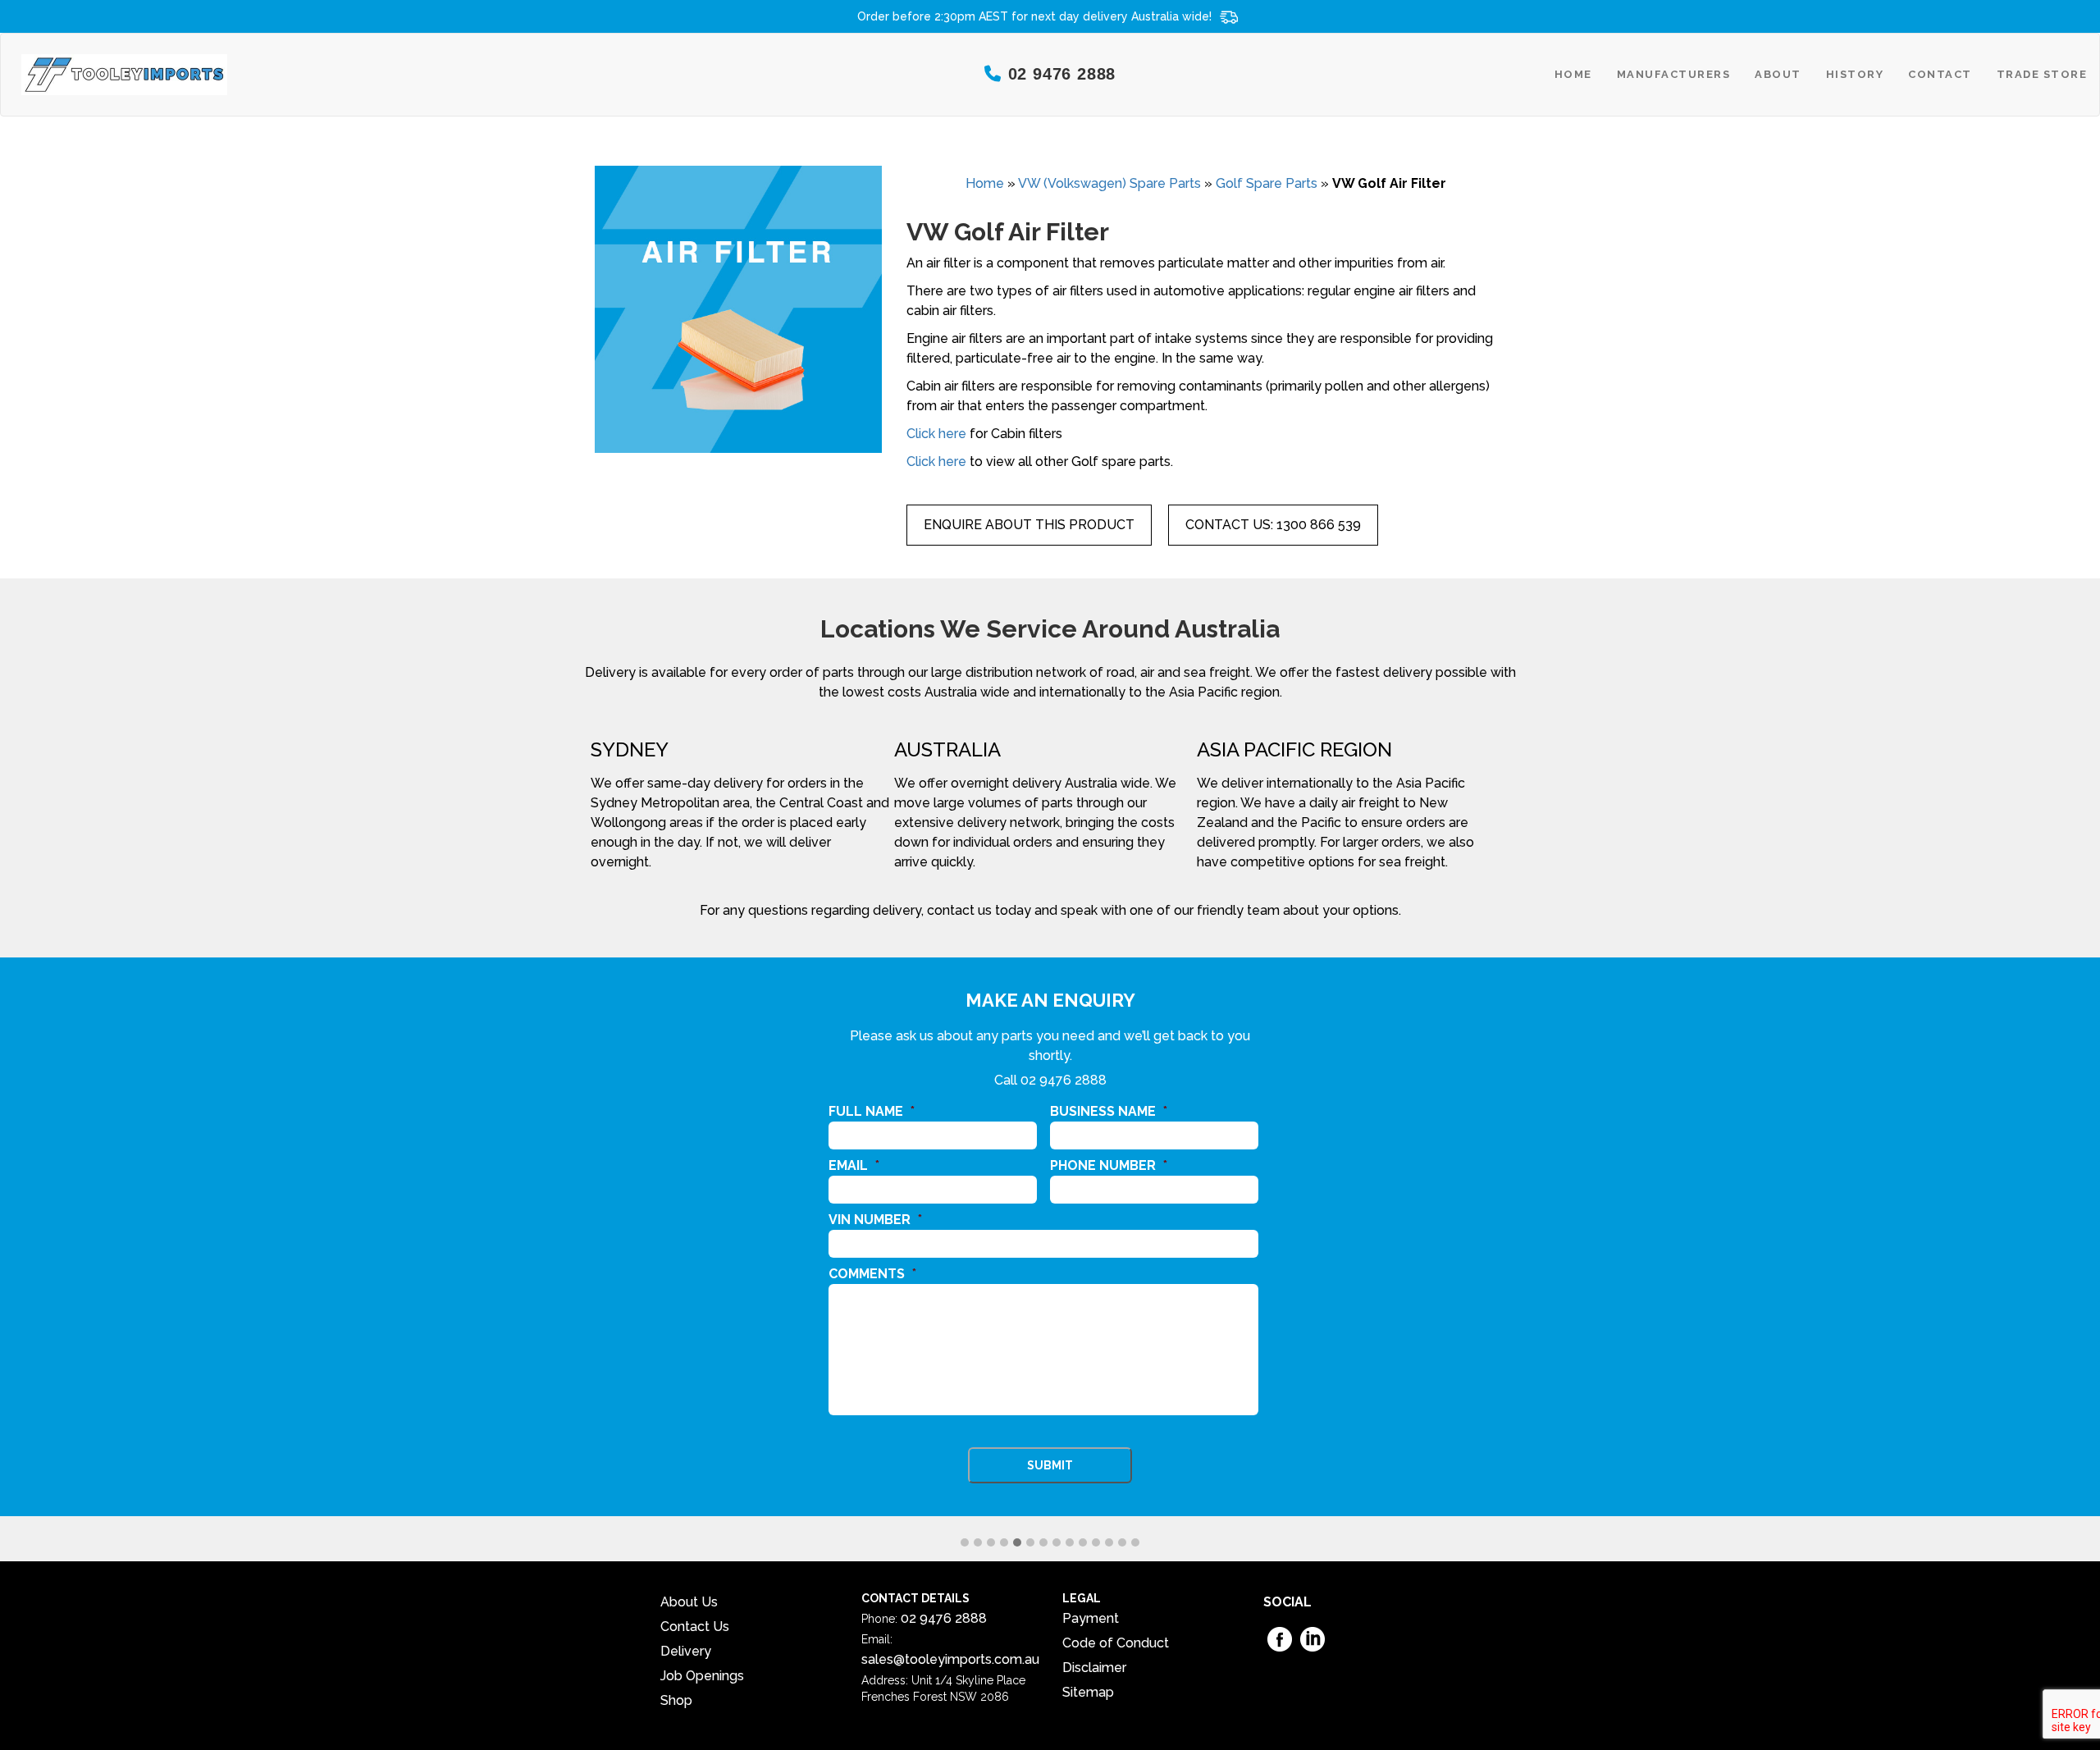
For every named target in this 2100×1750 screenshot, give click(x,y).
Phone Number (1109, 1165)
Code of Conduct (1116, 1643)
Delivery (686, 1651)
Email (854, 1165)
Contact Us (695, 1627)
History (1855, 74)
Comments (872, 1274)
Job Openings (702, 1676)
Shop (676, 1700)
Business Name (1109, 1111)
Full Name (872, 1111)
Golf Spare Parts (1267, 183)
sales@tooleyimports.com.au (950, 1659)
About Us (689, 1602)
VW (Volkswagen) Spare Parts (1109, 183)
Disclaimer (1094, 1668)
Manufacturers (1674, 74)
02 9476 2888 (1064, 1080)
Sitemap (1088, 1692)
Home (1573, 74)
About (1778, 74)
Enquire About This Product (1029, 525)
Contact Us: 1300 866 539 (1273, 525)
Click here (936, 434)
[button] (965, 1543)
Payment (1091, 1618)
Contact (1940, 74)
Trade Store (2042, 74)
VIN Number (875, 1220)
